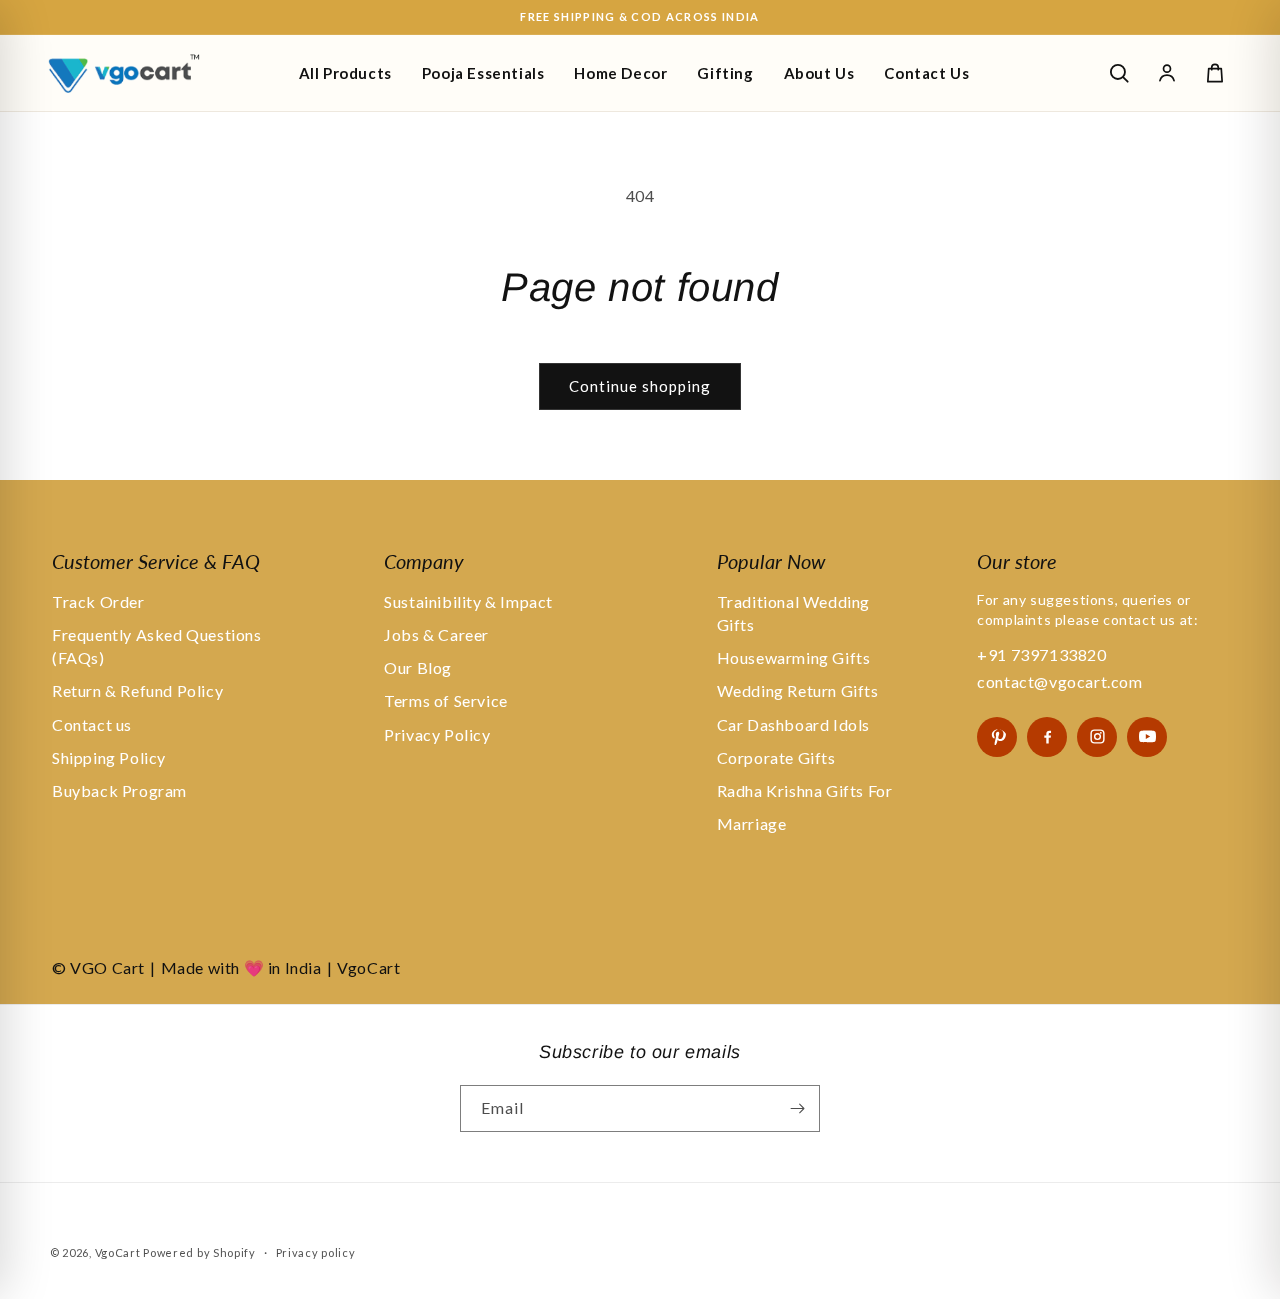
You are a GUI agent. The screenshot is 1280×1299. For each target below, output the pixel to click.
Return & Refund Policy (137, 690)
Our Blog (418, 667)
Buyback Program (119, 790)
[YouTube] (1147, 737)
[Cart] (1215, 73)
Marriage (752, 823)
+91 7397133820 (1041, 654)
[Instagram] (1097, 737)
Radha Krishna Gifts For (805, 790)
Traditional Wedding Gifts (793, 613)
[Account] (1167, 73)
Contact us (92, 724)
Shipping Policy (109, 757)
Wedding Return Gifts (798, 690)
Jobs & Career (436, 634)
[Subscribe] (797, 1108)
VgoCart (118, 1252)
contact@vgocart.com (1059, 681)
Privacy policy (316, 1252)
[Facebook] (1047, 737)
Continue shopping (640, 386)
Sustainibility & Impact (468, 601)
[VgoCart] (158, 73)
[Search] (1119, 73)
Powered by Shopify (199, 1252)
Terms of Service (446, 700)
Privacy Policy (437, 734)
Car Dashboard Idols (793, 724)
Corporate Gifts (776, 757)
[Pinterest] (997, 737)
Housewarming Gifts (794, 657)
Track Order (98, 601)
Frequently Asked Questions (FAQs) (157, 646)
